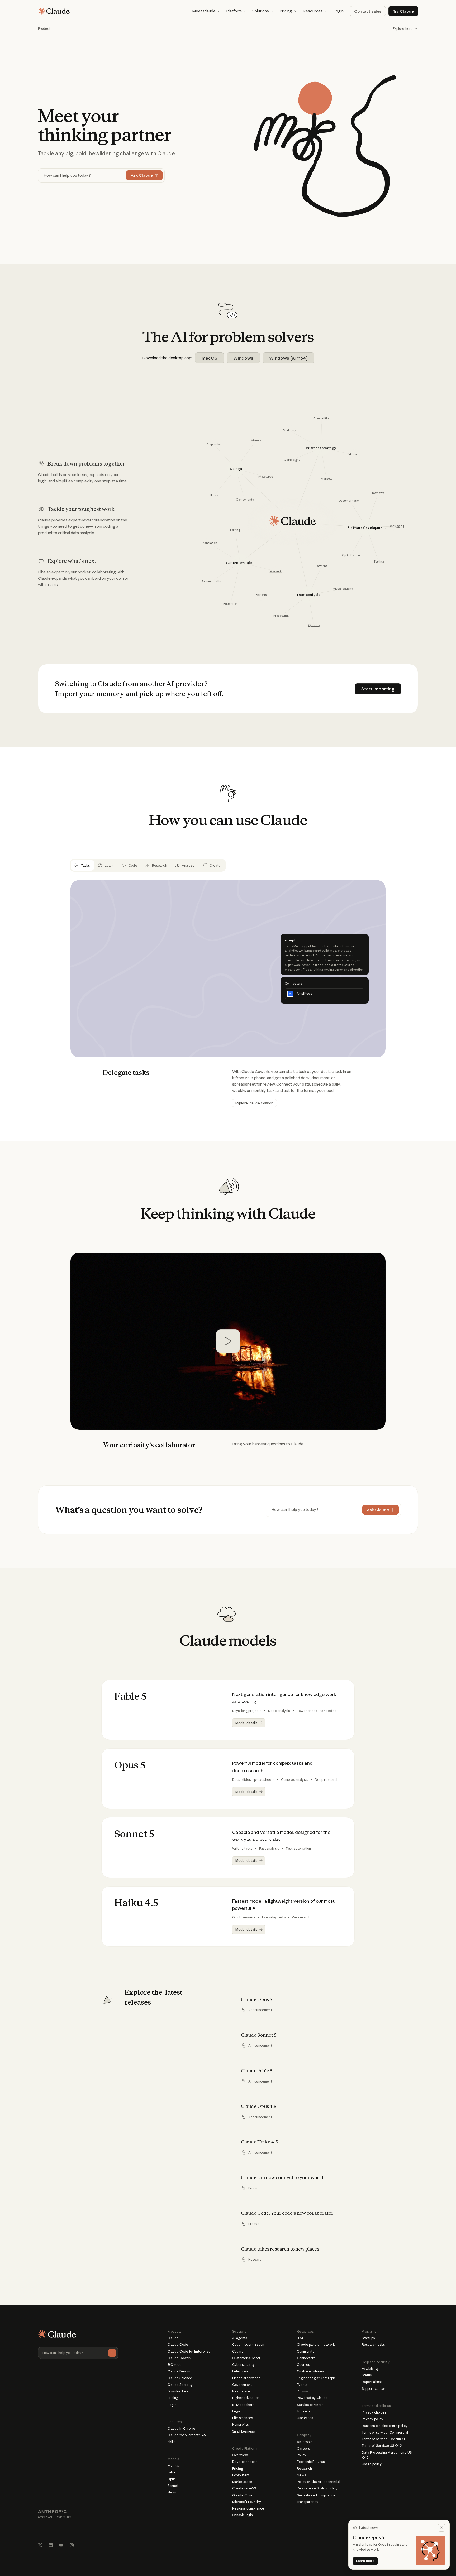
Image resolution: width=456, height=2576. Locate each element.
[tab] (82, 865)
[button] (206, 11)
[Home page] (54, 11)
